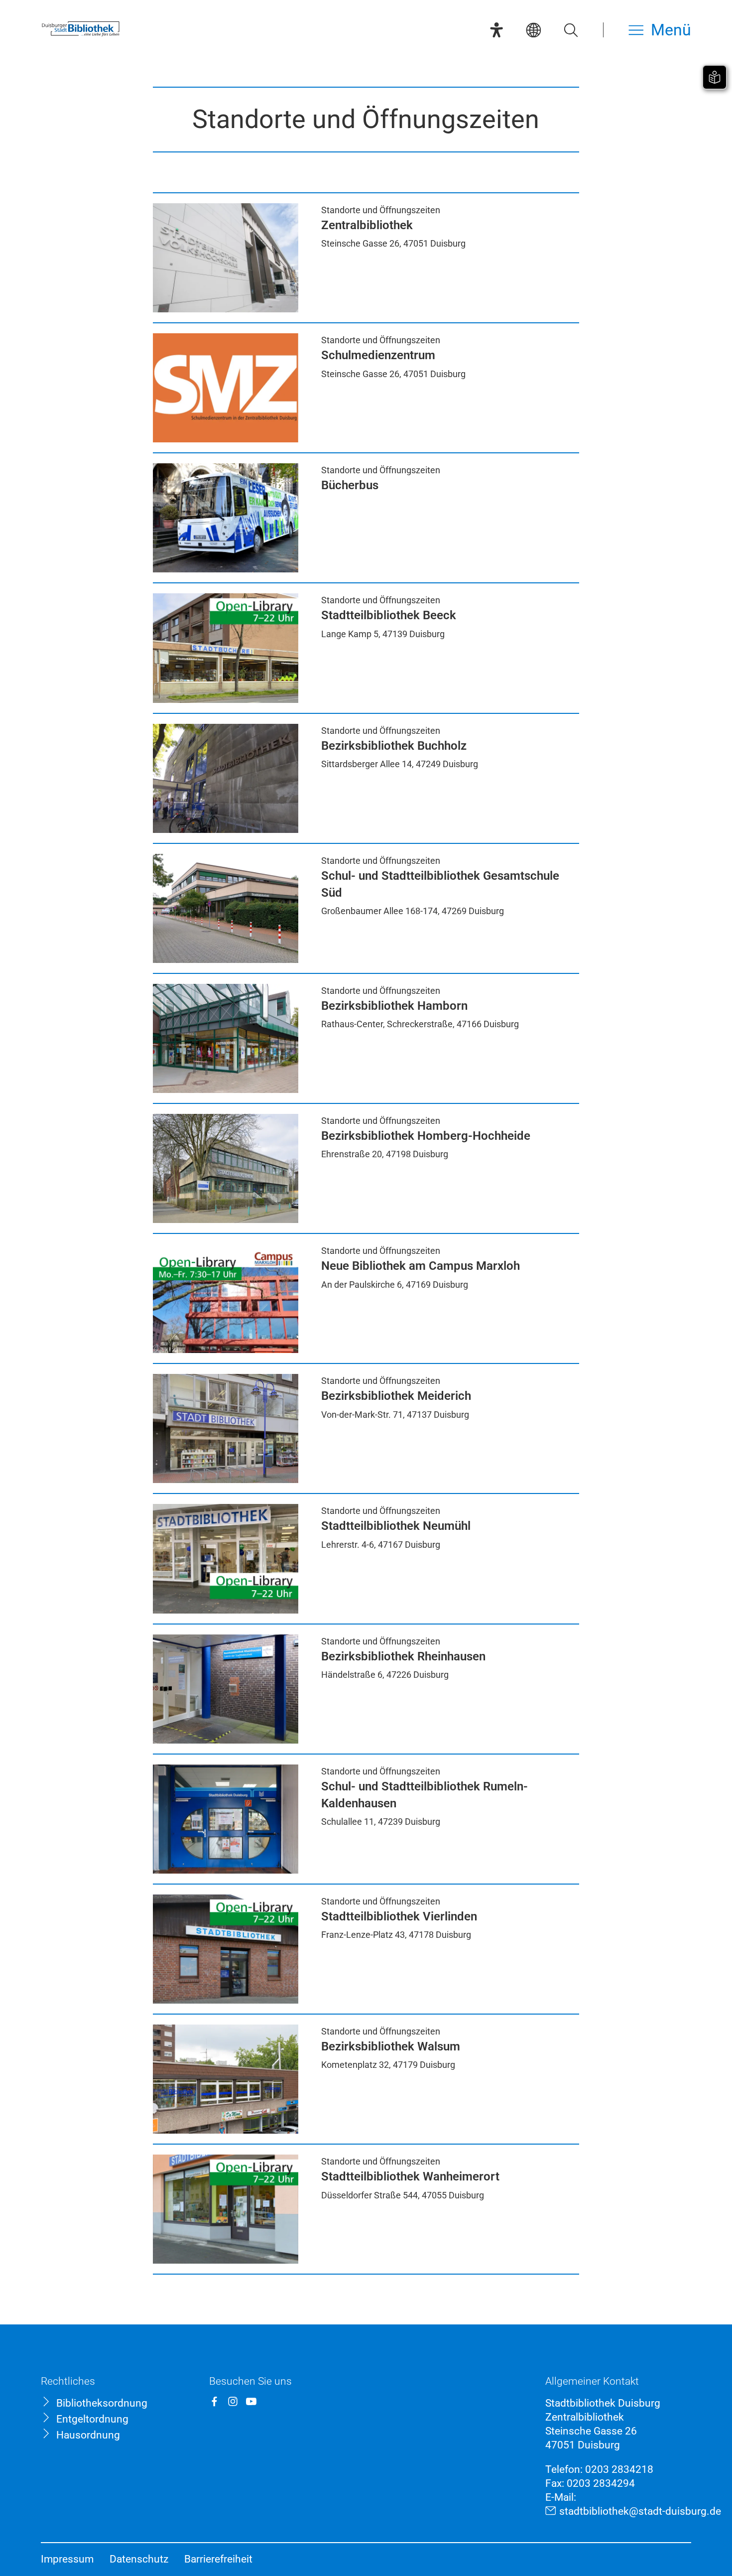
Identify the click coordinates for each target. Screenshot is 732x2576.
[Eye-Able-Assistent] (496, 30)
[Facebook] (214, 2401)
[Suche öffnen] (571, 30)
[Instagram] (233, 2401)
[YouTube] (251, 2401)
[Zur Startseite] (81, 35)
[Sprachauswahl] (533, 30)
